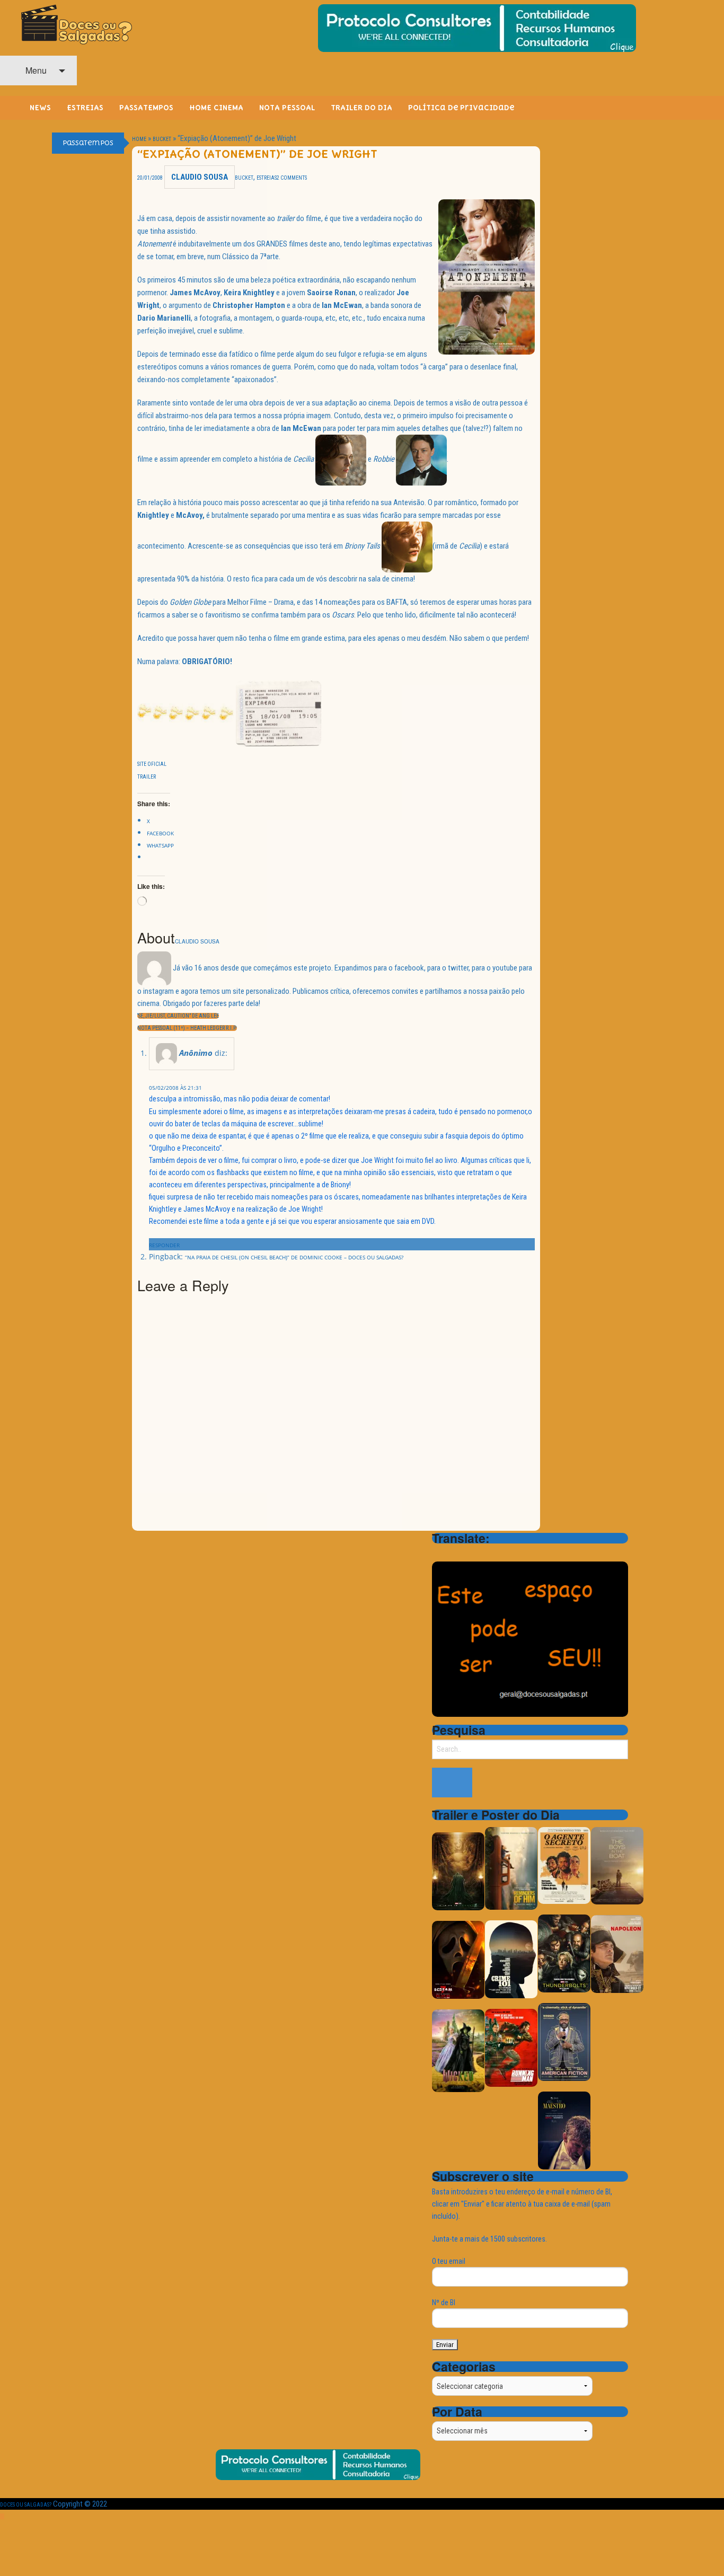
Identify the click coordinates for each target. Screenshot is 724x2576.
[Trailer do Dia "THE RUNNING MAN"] (511, 2047)
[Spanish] (480, 1553)
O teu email (449, 2261)
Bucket (162, 139)
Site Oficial (152, 764)
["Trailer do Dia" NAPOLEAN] (617, 1953)
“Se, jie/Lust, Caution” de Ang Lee (178, 1016)
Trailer (147, 777)
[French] (466, 1553)
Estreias (267, 178)
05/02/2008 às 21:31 (175, 1088)
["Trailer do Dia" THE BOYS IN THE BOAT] (617, 1865)
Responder (164, 1245)
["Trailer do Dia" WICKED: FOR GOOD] (458, 2050)
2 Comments (292, 178)
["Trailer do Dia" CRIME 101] (511, 1959)
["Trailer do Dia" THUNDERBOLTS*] (564, 1953)
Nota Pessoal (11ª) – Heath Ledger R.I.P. (187, 1028)
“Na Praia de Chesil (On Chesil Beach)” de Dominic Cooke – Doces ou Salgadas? (294, 1257)
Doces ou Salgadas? (26, 2505)
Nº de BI (444, 2302)
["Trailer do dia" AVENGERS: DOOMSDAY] (458, 1871)
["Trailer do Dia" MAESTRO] (564, 2130)
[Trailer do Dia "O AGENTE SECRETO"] (564, 1865)
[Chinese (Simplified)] (438, 1553)
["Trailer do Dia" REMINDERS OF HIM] (511, 1868)
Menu (35, 70)
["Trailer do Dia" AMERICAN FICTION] (564, 2041)
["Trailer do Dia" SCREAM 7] (458, 1959)
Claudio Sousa (200, 177)
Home (139, 139)
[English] (452, 1553)
